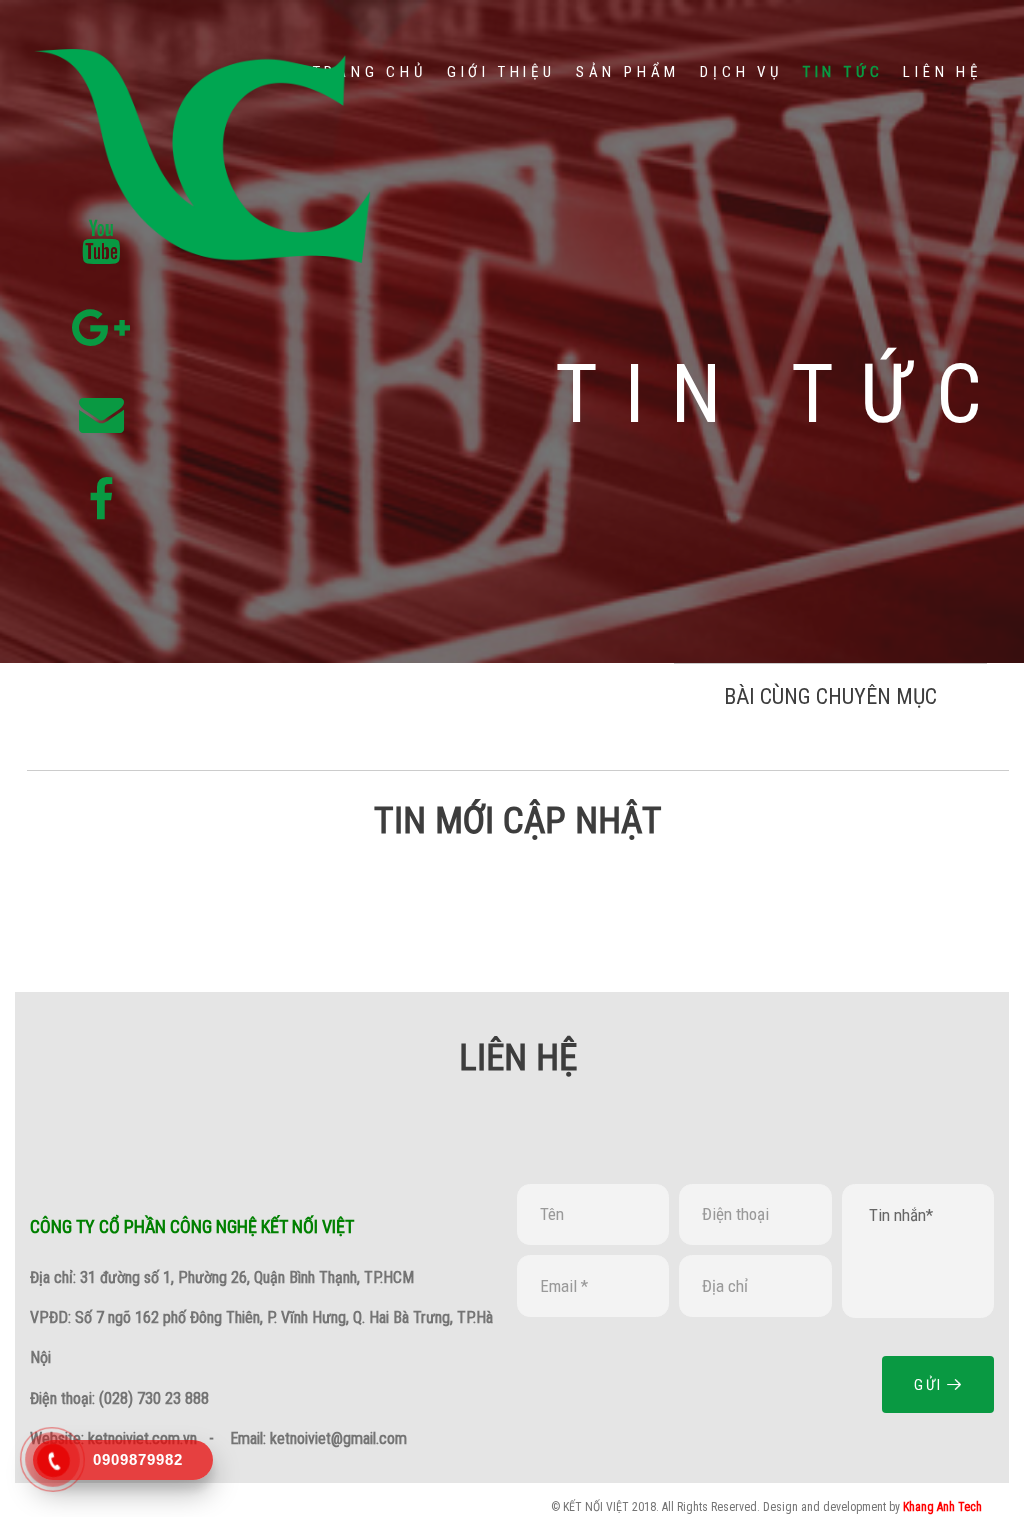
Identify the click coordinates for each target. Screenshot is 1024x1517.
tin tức (843, 72)
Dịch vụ (741, 72)
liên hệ (942, 72)
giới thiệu (501, 72)
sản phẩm (628, 72)
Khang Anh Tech (942, 1507)
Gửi (930, 1385)
